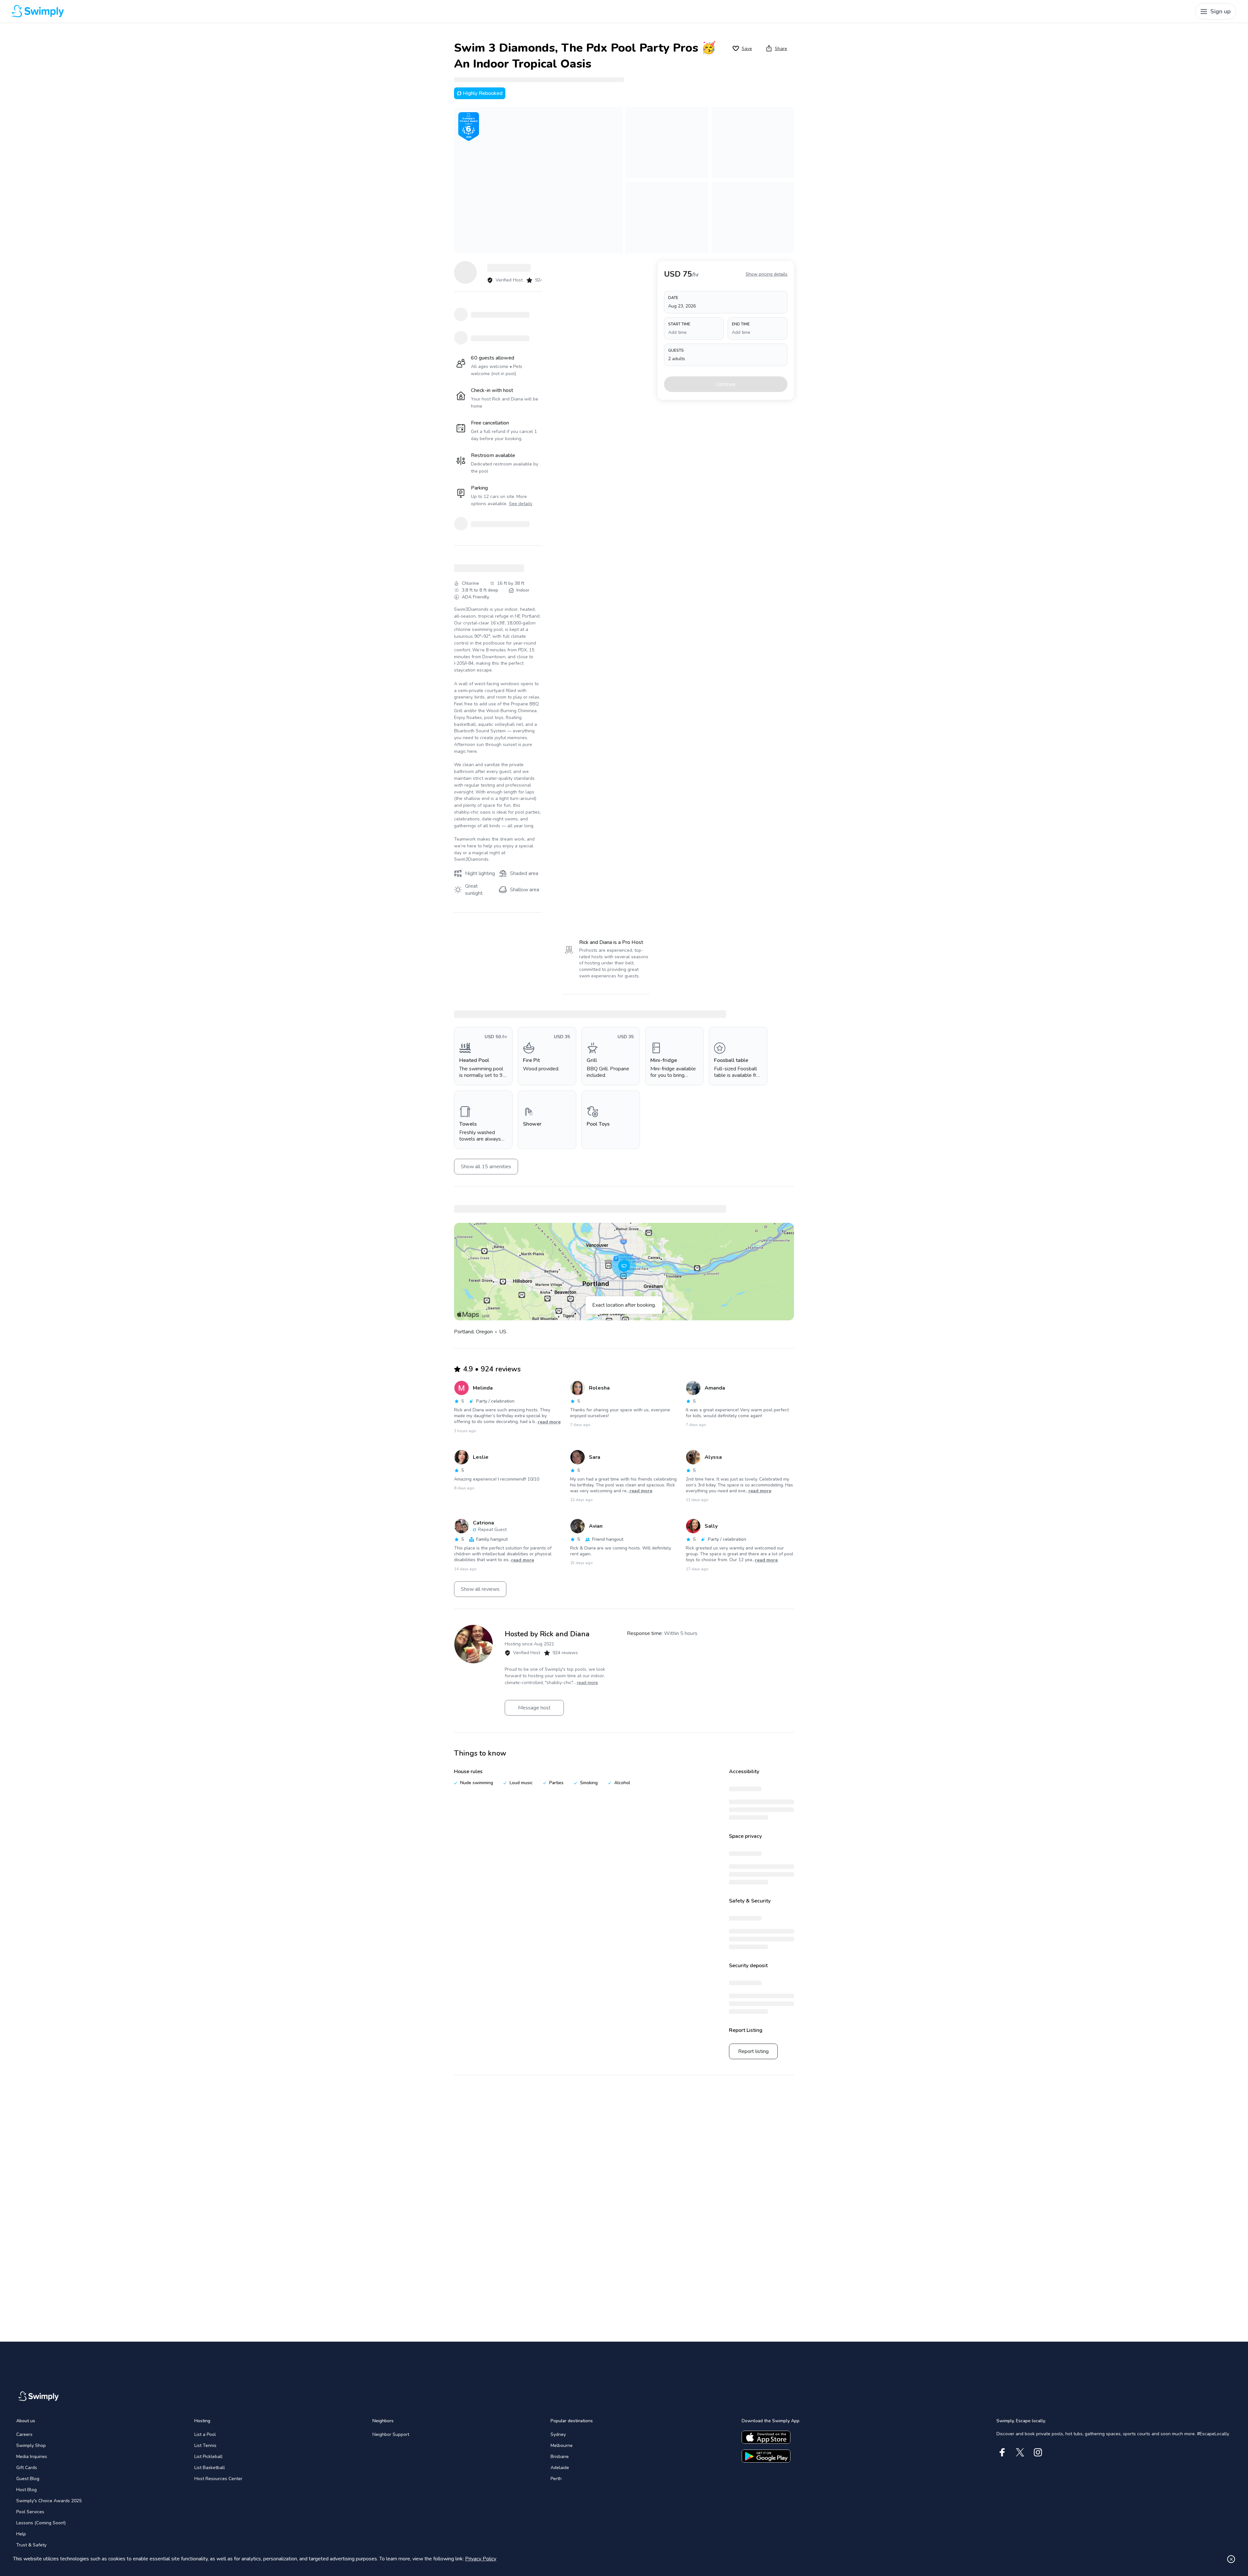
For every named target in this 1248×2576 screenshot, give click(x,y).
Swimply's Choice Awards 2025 (49, 2501)
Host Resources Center (218, 2479)
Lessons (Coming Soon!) (41, 2523)
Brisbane (560, 2457)
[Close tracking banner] (1231, 2559)
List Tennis (205, 2445)
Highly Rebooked (483, 93)
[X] (1020, 2452)
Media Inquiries (32, 2457)
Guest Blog (28, 2479)
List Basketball (210, 2468)
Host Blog (26, 2490)
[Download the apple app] (766, 2437)
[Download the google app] (766, 2456)
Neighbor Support (391, 2434)
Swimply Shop (31, 2445)
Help (21, 2534)
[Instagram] (1038, 2452)
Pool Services (30, 2512)
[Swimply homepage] (320, 11)
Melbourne (562, 2445)
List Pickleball (208, 2457)
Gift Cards (27, 2468)
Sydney (558, 2434)
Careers (24, 2434)
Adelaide (560, 2468)
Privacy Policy (481, 2559)
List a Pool (205, 2434)
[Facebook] (1002, 2452)
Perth (556, 2479)
